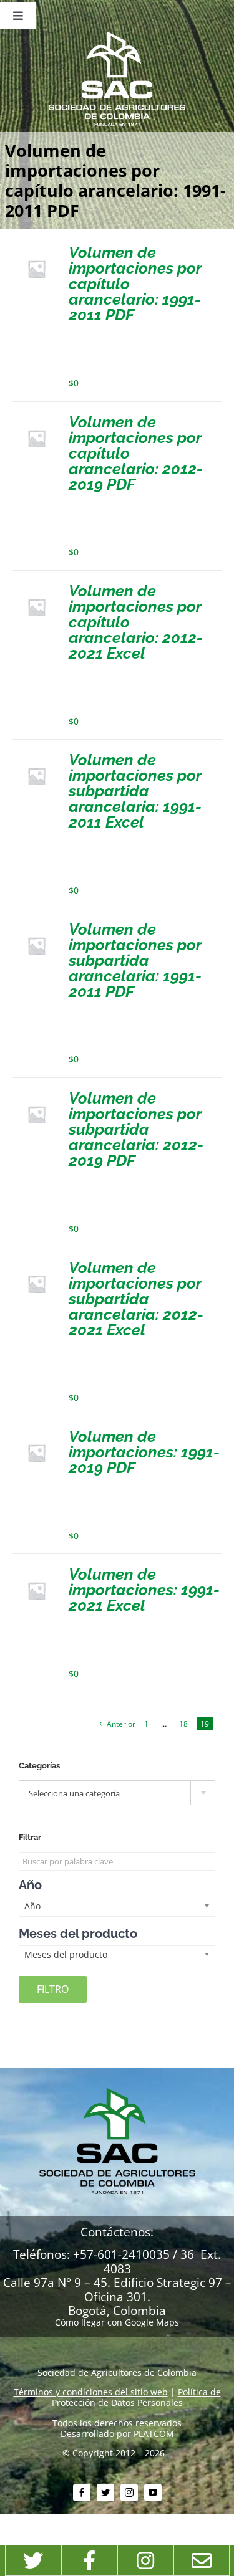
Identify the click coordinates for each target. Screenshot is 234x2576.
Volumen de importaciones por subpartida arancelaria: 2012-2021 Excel (136, 1299)
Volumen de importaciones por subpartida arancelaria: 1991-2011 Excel (135, 791)
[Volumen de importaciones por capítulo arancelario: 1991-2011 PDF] (37, 250)
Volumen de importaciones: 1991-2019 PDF (144, 1452)
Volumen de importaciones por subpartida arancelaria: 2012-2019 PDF (136, 1129)
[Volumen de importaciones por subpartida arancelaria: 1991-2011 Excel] (37, 757)
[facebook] (82, 2493)
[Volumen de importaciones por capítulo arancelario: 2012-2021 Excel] (37, 588)
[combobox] (117, 1793)
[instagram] (129, 2493)
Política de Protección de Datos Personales (136, 2397)
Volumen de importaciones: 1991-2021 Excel (144, 1590)
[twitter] (105, 2493)
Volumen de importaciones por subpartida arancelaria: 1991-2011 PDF (135, 960)
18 (183, 1724)
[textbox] (117, 1793)
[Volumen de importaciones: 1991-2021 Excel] (37, 1571)
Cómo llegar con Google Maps (117, 2322)
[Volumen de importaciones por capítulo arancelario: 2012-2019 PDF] (37, 419)
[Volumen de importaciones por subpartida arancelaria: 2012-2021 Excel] (37, 1265)
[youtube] (153, 2493)
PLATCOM (154, 2434)
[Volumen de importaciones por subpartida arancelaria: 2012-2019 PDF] (37, 1095)
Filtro (53, 1989)
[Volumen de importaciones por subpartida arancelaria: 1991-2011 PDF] (37, 926)
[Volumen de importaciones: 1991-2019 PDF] (37, 1433)
